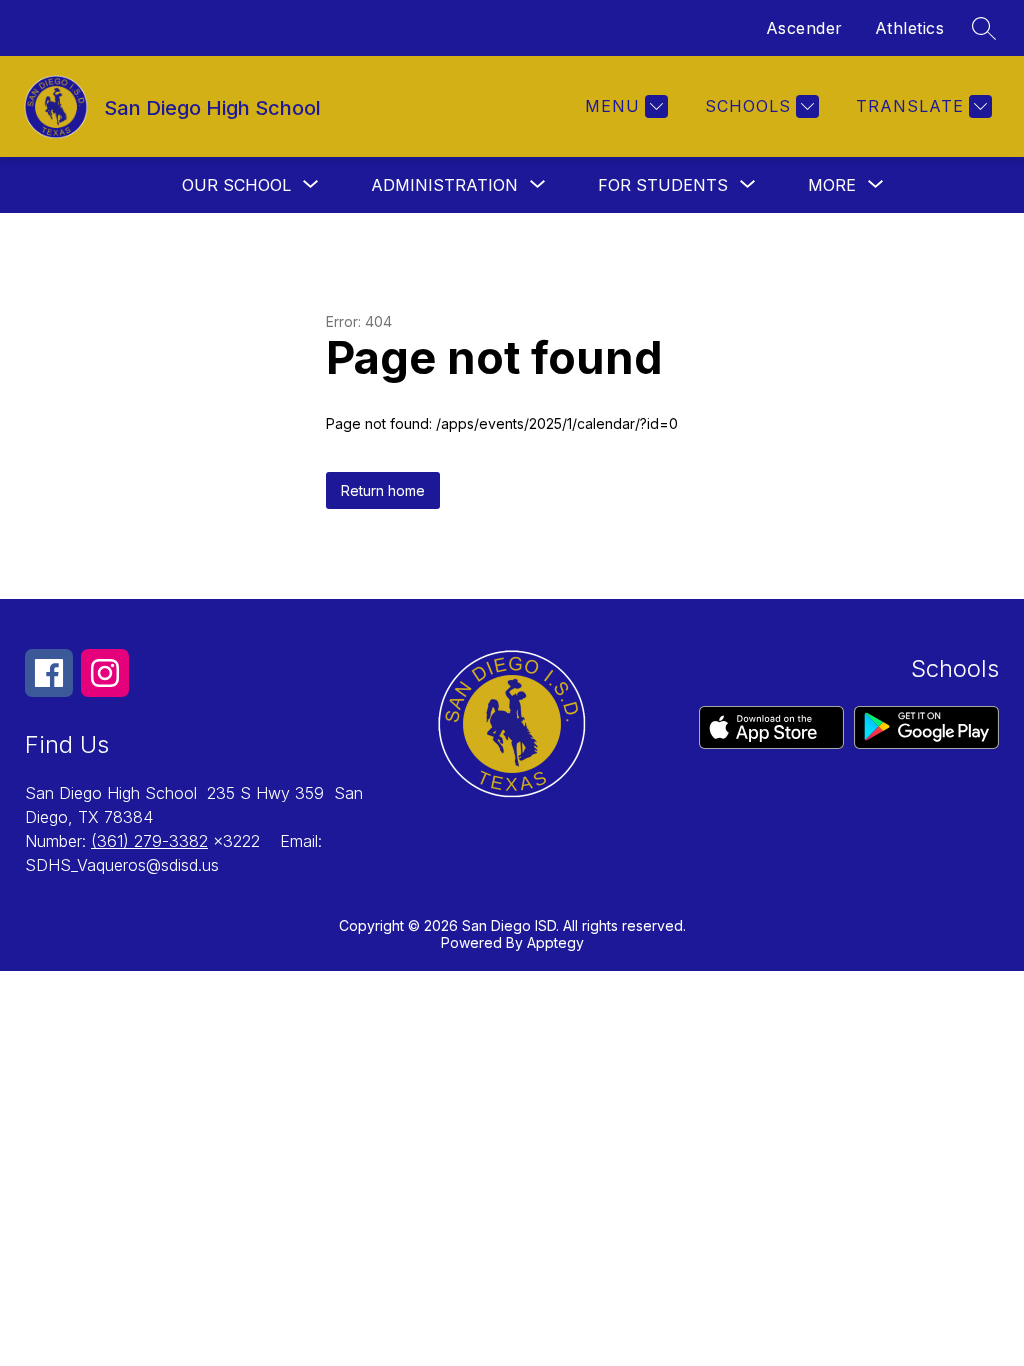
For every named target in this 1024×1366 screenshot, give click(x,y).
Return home (383, 490)
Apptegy (555, 942)
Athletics (910, 28)
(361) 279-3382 (149, 841)
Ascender (804, 28)
